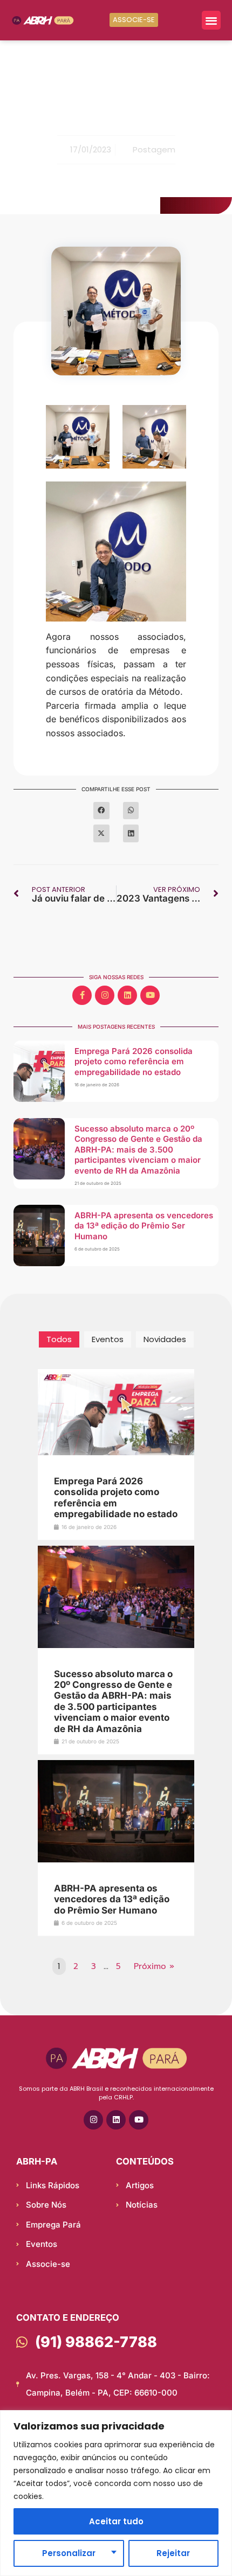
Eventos (108, 1339)
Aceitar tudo (116, 2521)
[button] (211, 20)
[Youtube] (150, 995)
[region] (116, 2493)
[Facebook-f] (82, 995)
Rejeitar (173, 2553)
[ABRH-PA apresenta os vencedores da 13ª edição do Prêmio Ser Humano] (116, 1861)
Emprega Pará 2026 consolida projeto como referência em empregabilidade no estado (134, 1062)
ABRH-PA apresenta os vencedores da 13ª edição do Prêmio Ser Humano (144, 1226)
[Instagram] (105, 995)
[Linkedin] (127, 995)
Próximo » (154, 1966)
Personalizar (69, 2553)
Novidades (165, 1339)
